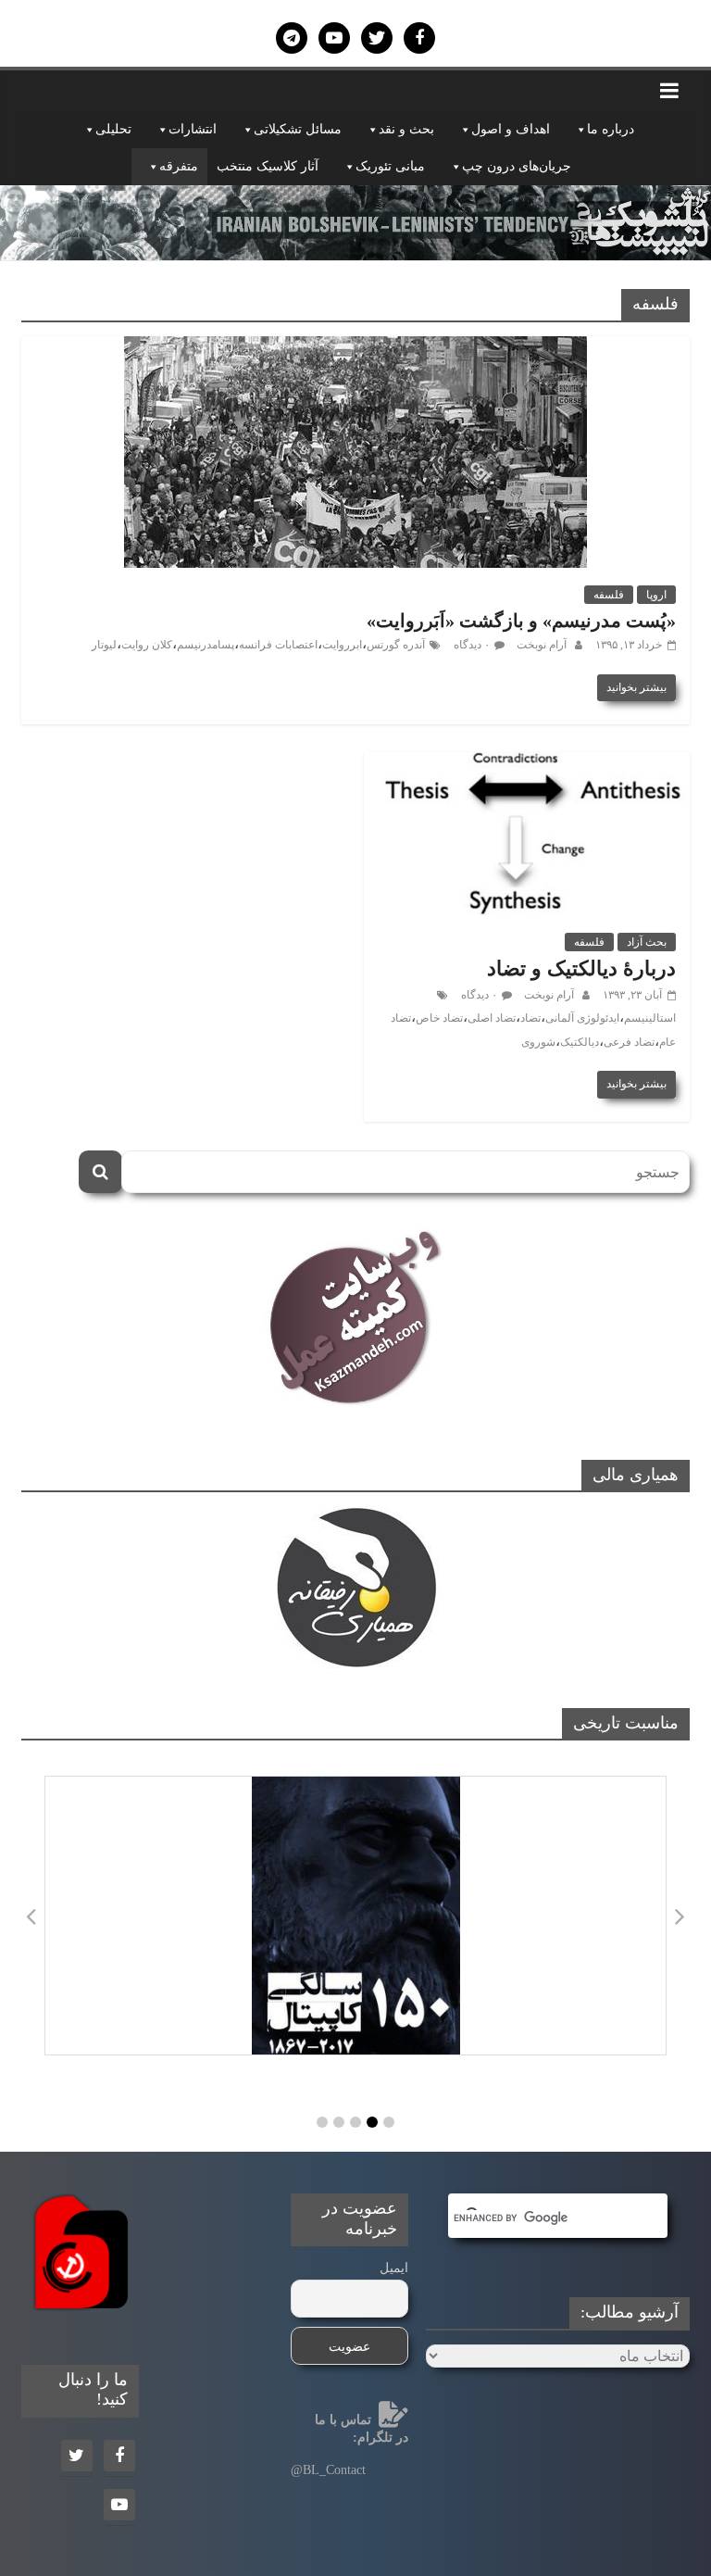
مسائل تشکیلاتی (298, 129)
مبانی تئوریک (390, 166)
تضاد (530, 1018)
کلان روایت (147, 645)
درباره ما (611, 129)
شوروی (538, 1042)
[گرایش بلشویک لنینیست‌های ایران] (355, 197)
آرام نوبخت (540, 645)
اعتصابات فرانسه (278, 645)
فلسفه (609, 595)
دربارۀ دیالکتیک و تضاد (581, 968)
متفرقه (179, 166)
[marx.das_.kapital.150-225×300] (355, 1916)
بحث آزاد (647, 942)
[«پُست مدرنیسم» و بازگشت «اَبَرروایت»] (355, 348)
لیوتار (104, 645)
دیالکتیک (580, 1042)
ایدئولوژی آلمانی (582, 1018)
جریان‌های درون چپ (517, 166)
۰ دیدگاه (472, 645)
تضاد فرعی (629, 1042)
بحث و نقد (406, 129)
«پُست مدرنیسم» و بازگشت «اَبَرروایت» (521, 621)
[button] (322, 2122)
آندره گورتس (396, 645)
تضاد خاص (439, 1018)
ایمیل (394, 2268)
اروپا (656, 595)
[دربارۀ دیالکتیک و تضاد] (527, 764)
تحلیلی (113, 129)
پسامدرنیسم (206, 645)
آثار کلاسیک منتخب (268, 166)
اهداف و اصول (511, 129)
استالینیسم (650, 1018)
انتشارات (193, 129)
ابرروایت (342, 645)
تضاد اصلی (492, 1018)
